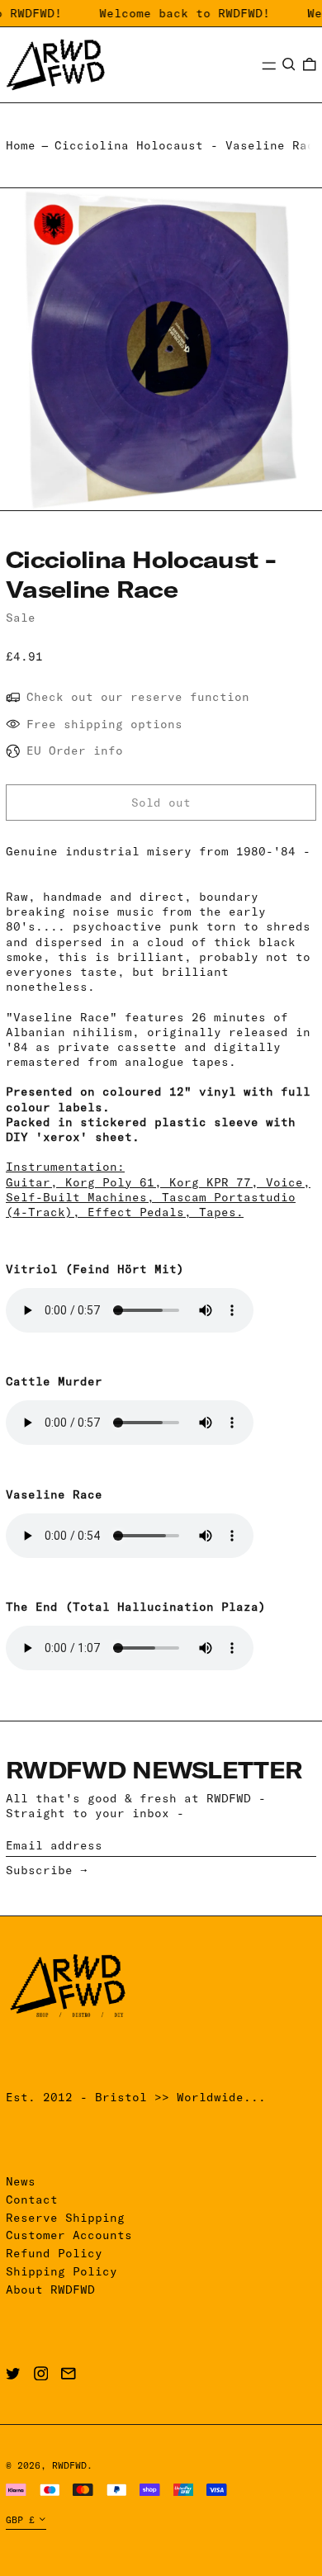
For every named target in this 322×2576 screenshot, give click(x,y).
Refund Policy (54, 2253)
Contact (32, 2200)
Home (21, 145)
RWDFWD (69, 2465)
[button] (289, 64)
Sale (21, 618)
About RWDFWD (50, 2290)
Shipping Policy (62, 2271)
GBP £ (20, 2520)
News (21, 2181)
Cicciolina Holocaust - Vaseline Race (188, 145)
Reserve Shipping (65, 2218)
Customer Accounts (69, 2235)
